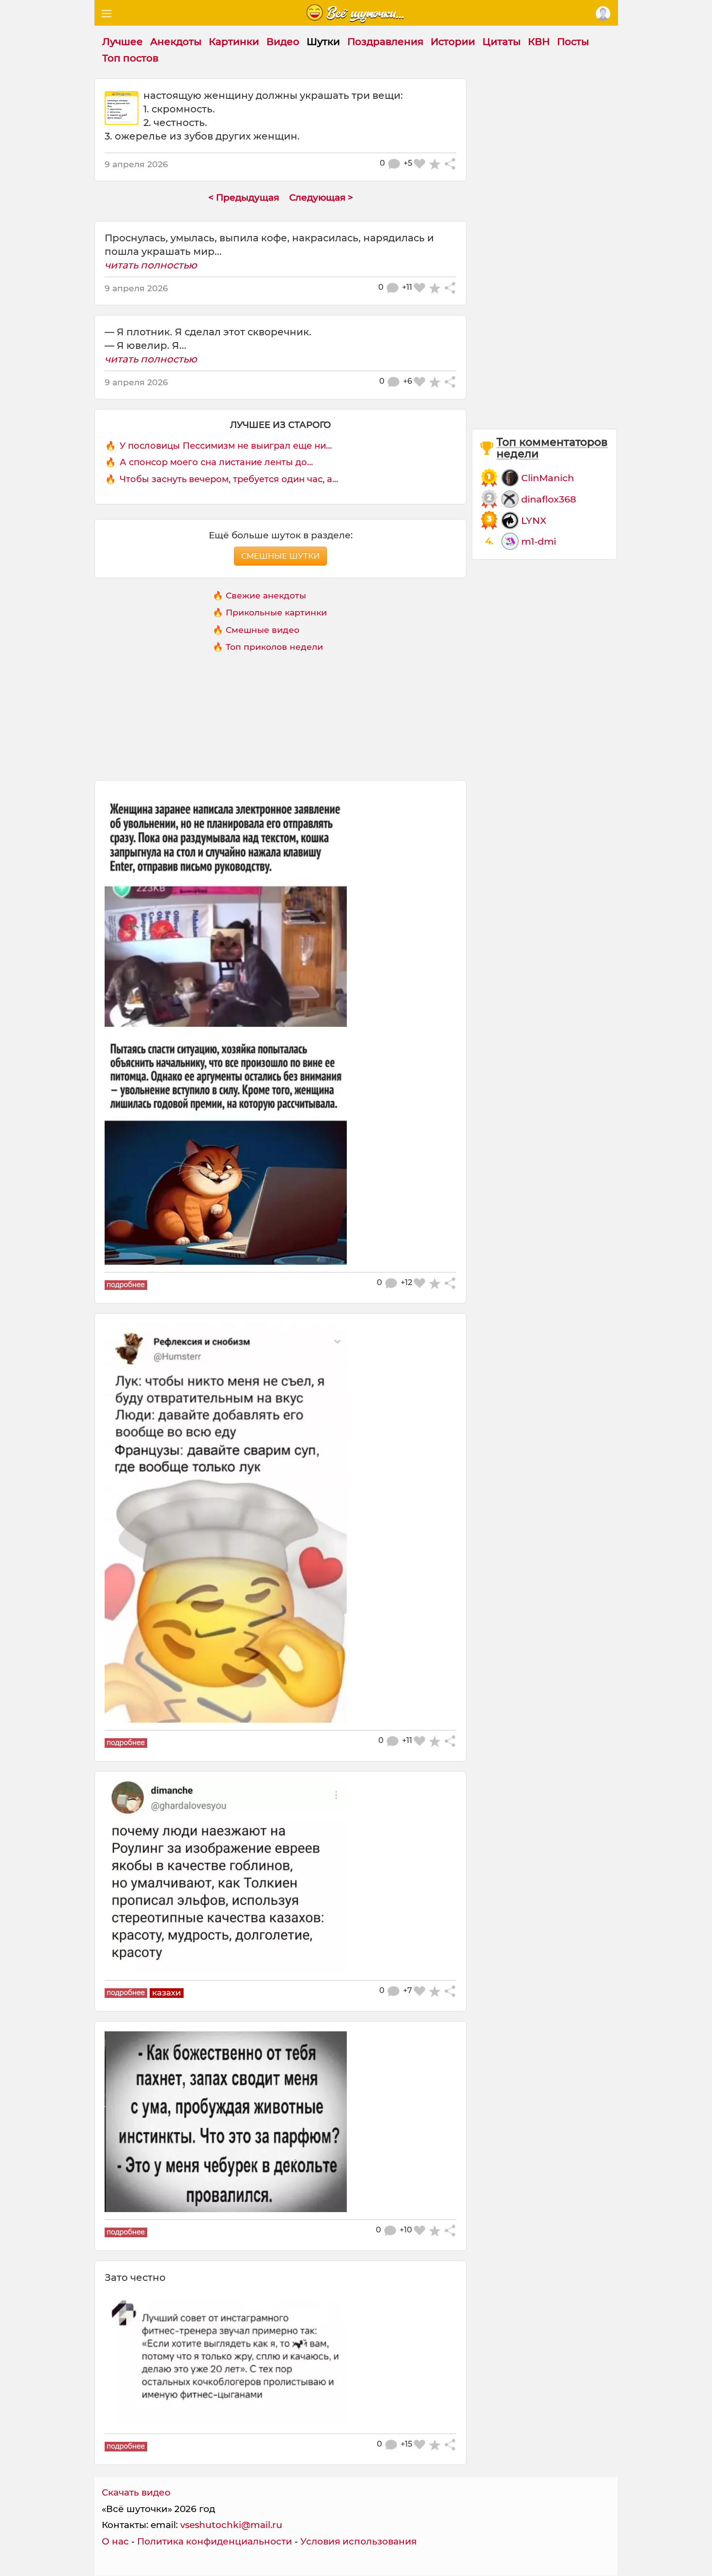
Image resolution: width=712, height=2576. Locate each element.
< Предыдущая (244, 197)
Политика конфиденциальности (215, 2541)
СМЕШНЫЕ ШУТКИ (280, 556)
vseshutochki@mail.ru (231, 2525)
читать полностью (151, 265)
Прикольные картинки (276, 612)
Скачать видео (136, 2492)
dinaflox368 (549, 499)
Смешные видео (263, 630)
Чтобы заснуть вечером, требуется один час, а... (229, 479)
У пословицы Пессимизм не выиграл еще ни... (226, 446)
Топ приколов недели (274, 647)
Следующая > (321, 197)
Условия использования (358, 2541)
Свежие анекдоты (266, 595)
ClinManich (548, 478)
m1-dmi (539, 541)
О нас (115, 2541)
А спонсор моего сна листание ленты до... (216, 462)
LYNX (534, 520)
